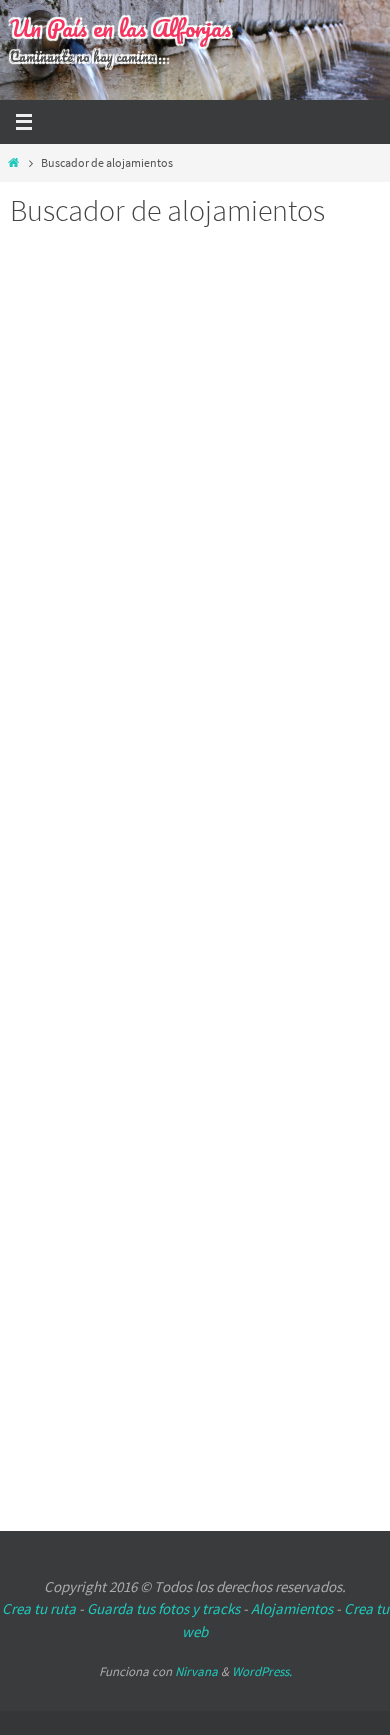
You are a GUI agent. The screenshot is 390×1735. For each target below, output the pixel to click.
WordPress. (262, 1671)
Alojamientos (292, 1608)
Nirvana (196, 1671)
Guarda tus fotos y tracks (163, 1608)
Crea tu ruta (39, 1608)
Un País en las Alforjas (120, 28)
